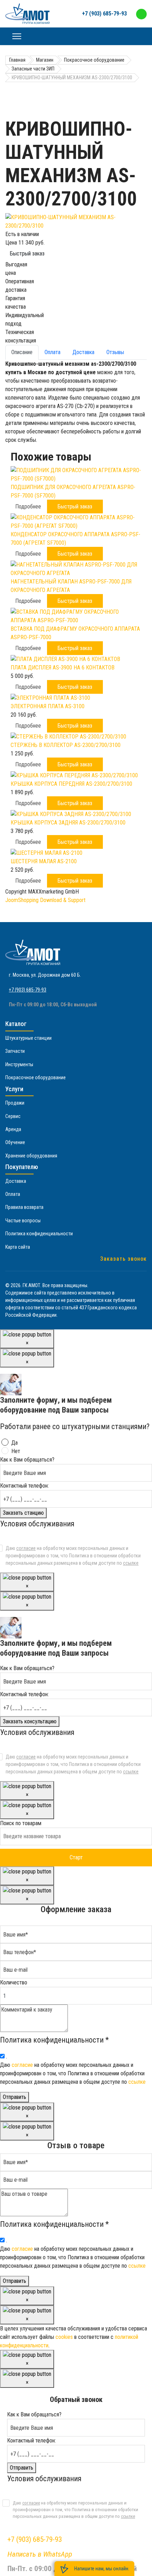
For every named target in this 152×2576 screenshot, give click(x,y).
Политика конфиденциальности (39, 1234)
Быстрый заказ (27, 254)
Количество (14, 1982)
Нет (16, 1451)
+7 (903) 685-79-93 (104, 14)
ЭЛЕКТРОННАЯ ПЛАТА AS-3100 (48, 706)
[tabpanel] (76, 402)
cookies (64, 2337)
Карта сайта (18, 1247)
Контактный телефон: (24, 1486)
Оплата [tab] (52, 352)
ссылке (131, 1563)
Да (14, 1443)
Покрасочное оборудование (36, 1077)
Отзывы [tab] (115, 352)
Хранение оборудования (31, 1156)
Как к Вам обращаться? (27, 1460)
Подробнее (28, 506)
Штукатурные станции (28, 1038)
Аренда (13, 1129)
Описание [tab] (22, 352)
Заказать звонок (123, 1259)
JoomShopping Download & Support (45, 900)
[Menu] (17, 36)
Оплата (13, 1194)
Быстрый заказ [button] (75, 506)
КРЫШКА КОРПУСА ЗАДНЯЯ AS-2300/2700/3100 (68, 823)
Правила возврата (24, 1207)
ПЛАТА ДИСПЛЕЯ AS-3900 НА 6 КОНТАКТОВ (63, 668)
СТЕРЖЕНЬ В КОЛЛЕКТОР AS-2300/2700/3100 (66, 745)
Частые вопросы (23, 1221)
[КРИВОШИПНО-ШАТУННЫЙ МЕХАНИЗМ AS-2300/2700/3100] (76, 222)
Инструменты (19, 1064)
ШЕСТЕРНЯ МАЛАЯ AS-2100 (44, 861)
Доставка (16, 1181)
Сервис (13, 1116)
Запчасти (15, 1051)
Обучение (15, 1142)
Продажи (15, 1103)
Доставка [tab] (83, 352)
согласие (26, 1548)
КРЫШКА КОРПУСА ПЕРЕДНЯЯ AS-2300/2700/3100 (71, 784)
